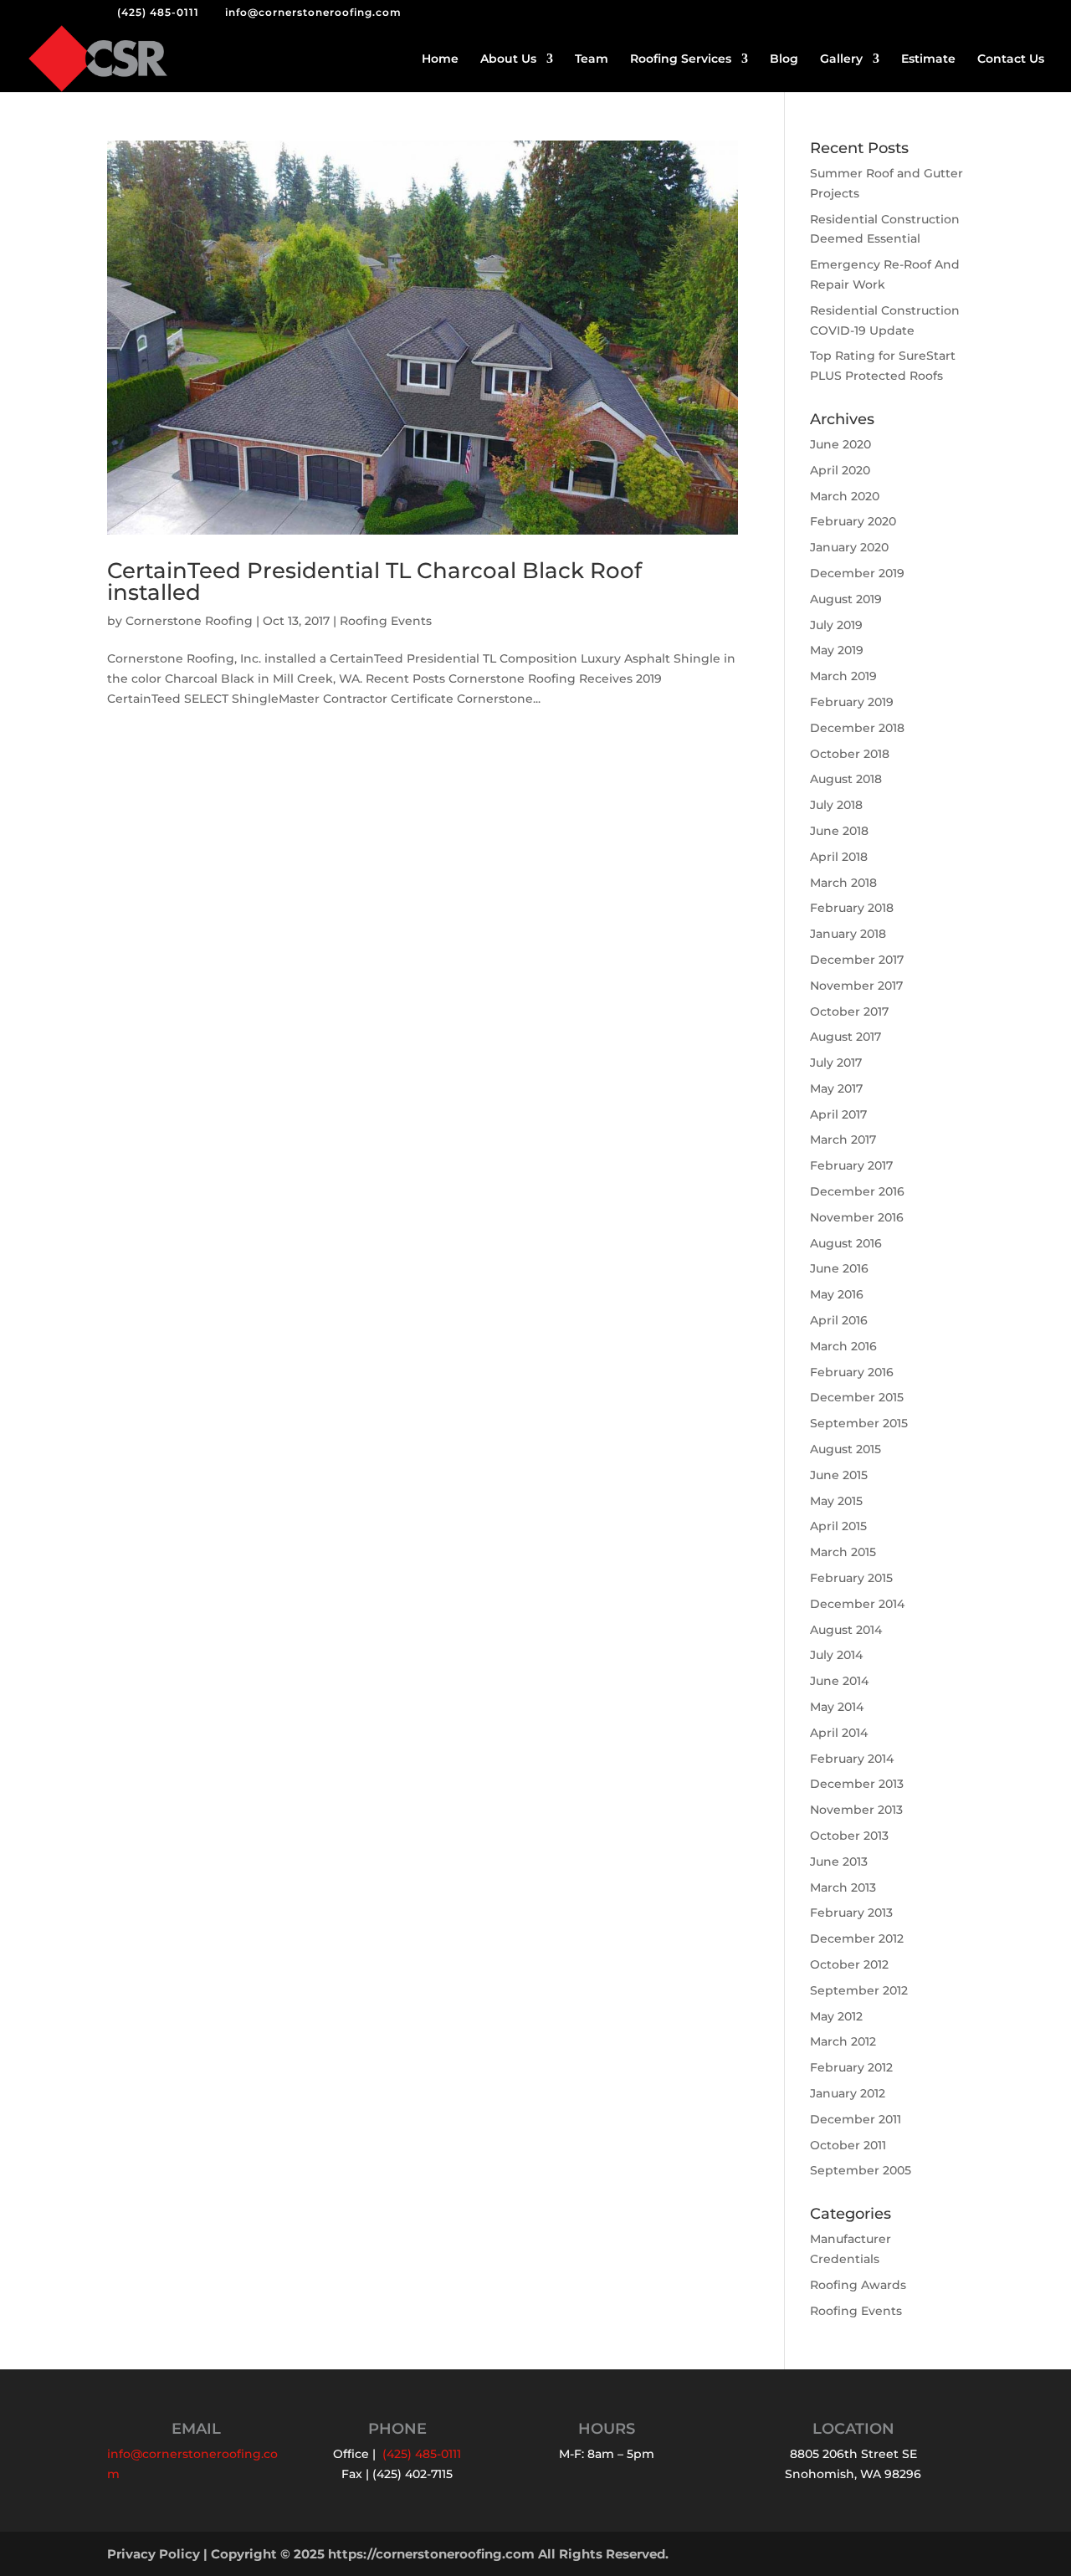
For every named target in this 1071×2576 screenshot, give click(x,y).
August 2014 (846, 1630)
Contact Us (1011, 59)
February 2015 (851, 1578)
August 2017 (846, 1037)
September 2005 (861, 2170)
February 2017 (851, 1165)
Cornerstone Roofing (189, 621)
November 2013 (856, 1810)
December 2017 (857, 960)
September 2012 (859, 1990)
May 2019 (837, 650)
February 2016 (852, 1372)
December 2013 (857, 1784)
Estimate (928, 59)
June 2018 (839, 831)
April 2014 (839, 1733)
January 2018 (848, 934)
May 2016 (837, 1294)
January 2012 (848, 2093)
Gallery (841, 59)
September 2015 (859, 1423)
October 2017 (849, 1011)
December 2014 (857, 1604)
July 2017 (836, 1063)
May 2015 (836, 1501)
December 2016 (857, 1191)
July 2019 (836, 625)
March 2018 (843, 883)
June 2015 (839, 1475)
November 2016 (857, 1217)
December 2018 (857, 728)
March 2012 (843, 2041)
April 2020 (840, 470)
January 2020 (849, 547)
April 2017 (838, 1114)
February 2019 (852, 702)
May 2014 (837, 1707)
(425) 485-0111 (158, 12)
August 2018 (846, 779)
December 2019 (857, 573)
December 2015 (857, 1397)
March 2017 (843, 1139)
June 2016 (839, 1268)
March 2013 (843, 1887)
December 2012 (857, 1938)
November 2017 (856, 986)
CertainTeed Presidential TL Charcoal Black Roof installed (374, 581)
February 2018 (852, 908)
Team (592, 59)
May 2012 (836, 2016)
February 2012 (851, 2067)
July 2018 (836, 805)
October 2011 (848, 2145)
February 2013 (851, 1913)
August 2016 (846, 1243)
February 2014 (852, 1759)
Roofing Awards (858, 2285)
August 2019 (846, 599)
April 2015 (838, 1526)
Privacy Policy (154, 2554)
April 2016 (839, 1320)
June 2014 (839, 1681)
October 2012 (849, 1964)
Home (440, 59)
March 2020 (845, 496)
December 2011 (856, 2119)
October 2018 (850, 754)
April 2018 (839, 857)
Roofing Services (681, 59)
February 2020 (853, 521)
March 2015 (843, 1552)
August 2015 (846, 1449)
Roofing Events (386, 621)
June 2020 (840, 444)
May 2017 (836, 1088)
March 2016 (843, 1346)
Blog (784, 59)
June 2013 (839, 1862)
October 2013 (849, 1836)
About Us (508, 59)
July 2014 (836, 1655)
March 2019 (843, 676)
